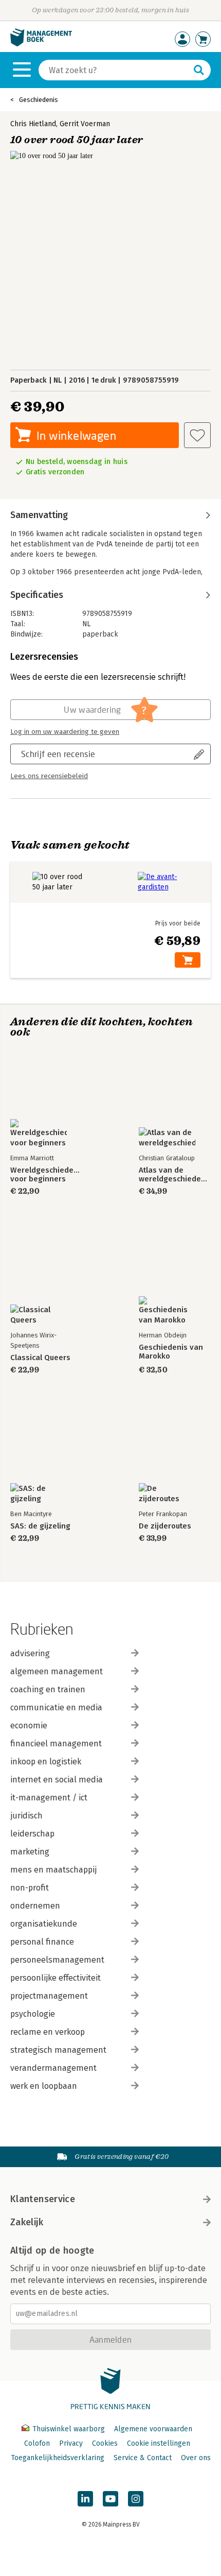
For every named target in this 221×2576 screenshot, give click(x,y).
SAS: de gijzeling (40, 1526)
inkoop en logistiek (46, 1762)
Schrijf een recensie (58, 754)
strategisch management (58, 2050)
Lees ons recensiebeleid (49, 776)
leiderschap (32, 1834)
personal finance (42, 1942)
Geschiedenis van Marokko (171, 1352)
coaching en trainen (48, 1689)
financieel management (56, 1744)
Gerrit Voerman (85, 124)
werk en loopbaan (44, 2086)
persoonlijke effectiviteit (56, 1978)
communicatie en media (56, 1707)
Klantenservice (43, 2199)
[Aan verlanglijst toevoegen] (197, 435)
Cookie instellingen (159, 2443)
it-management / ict (49, 1798)
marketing (30, 1852)
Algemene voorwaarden (153, 2429)
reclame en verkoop (48, 2032)
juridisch (26, 1816)
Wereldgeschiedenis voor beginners (46, 1175)
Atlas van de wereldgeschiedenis (175, 1175)
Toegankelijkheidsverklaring (58, 2458)
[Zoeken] (199, 70)
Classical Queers (40, 1358)
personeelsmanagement (57, 1960)
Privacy (71, 2443)
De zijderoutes (165, 1526)
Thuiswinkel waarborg (69, 2429)
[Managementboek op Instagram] (136, 2499)
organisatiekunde (44, 1924)
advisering (30, 1653)
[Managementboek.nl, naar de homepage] (41, 44)
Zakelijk (27, 2222)
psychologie (33, 2014)
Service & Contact (143, 2458)
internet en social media (57, 1780)
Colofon (37, 2443)
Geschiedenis (39, 100)
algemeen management (57, 1671)
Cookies (105, 2443)
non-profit (30, 1888)
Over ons (196, 2458)
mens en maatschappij (53, 1870)
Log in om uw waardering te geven (65, 732)
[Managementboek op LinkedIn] (85, 2499)
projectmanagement (49, 1996)
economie (29, 1725)
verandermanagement (53, 2068)
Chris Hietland (33, 124)
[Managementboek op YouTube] (110, 2499)
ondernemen (35, 1906)
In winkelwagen (76, 435)
